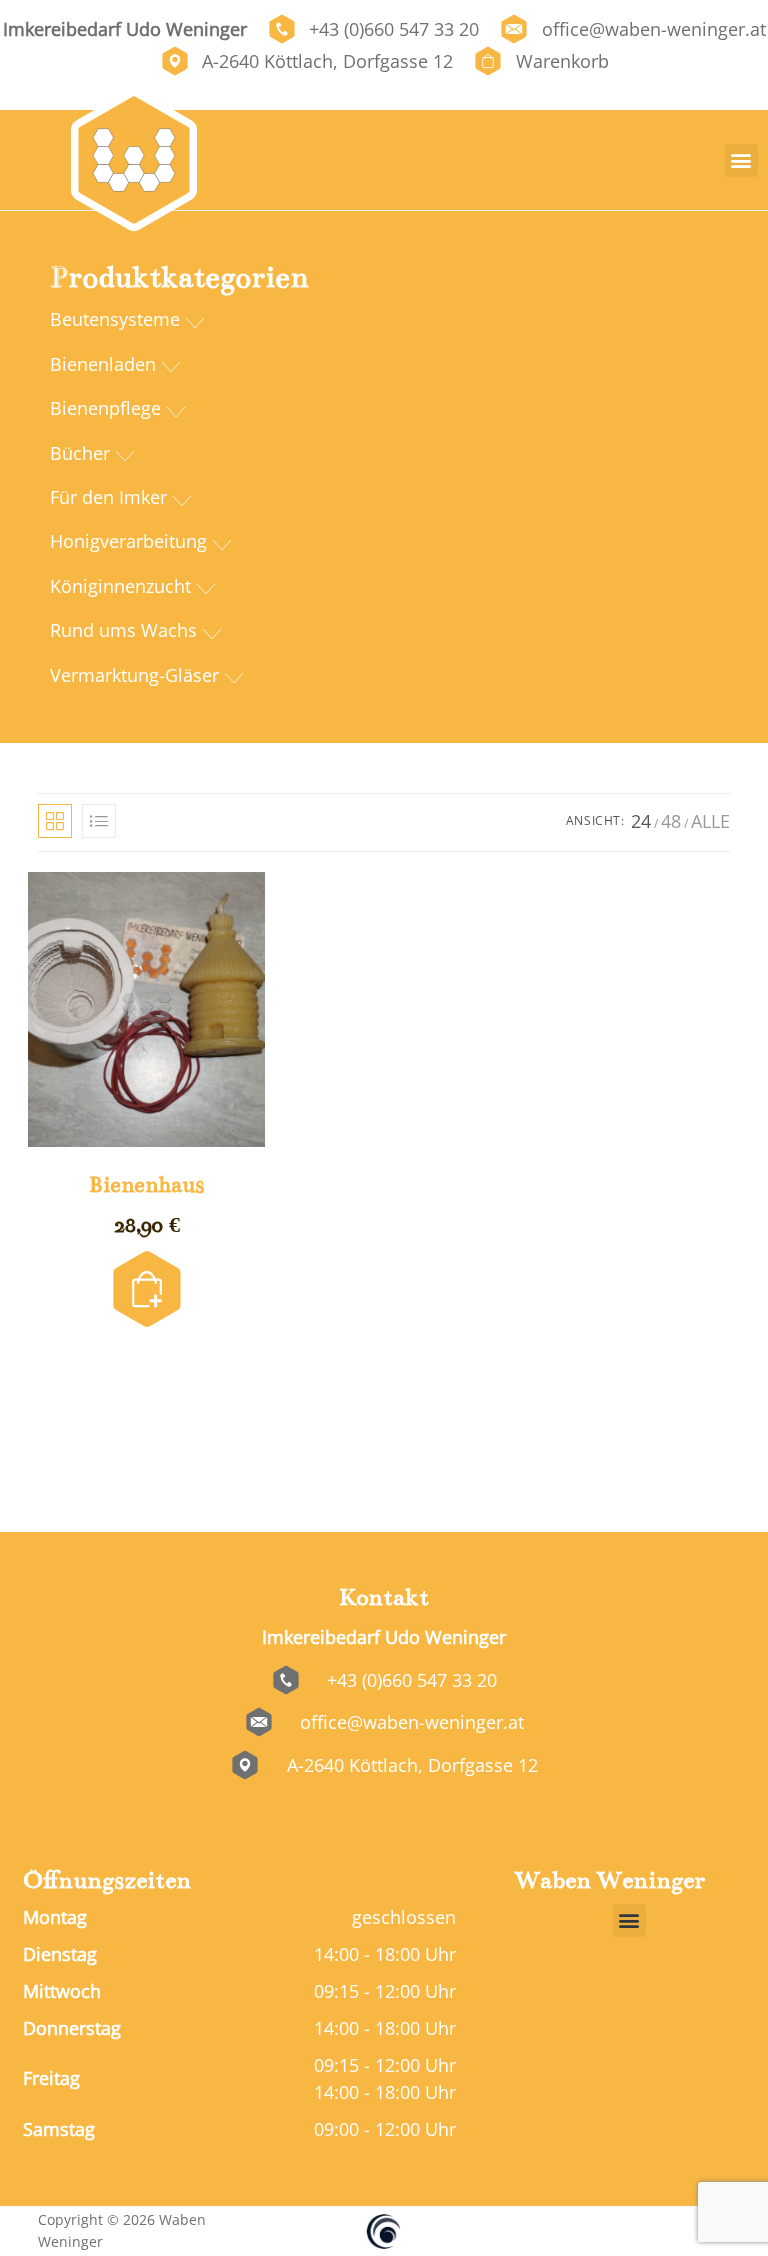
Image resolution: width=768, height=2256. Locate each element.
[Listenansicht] (99, 821)
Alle (710, 821)
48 (671, 821)
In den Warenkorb (147, 1262)
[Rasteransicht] (55, 821)
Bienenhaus (146, 1184)
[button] (741, 160)
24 (641, 821)
